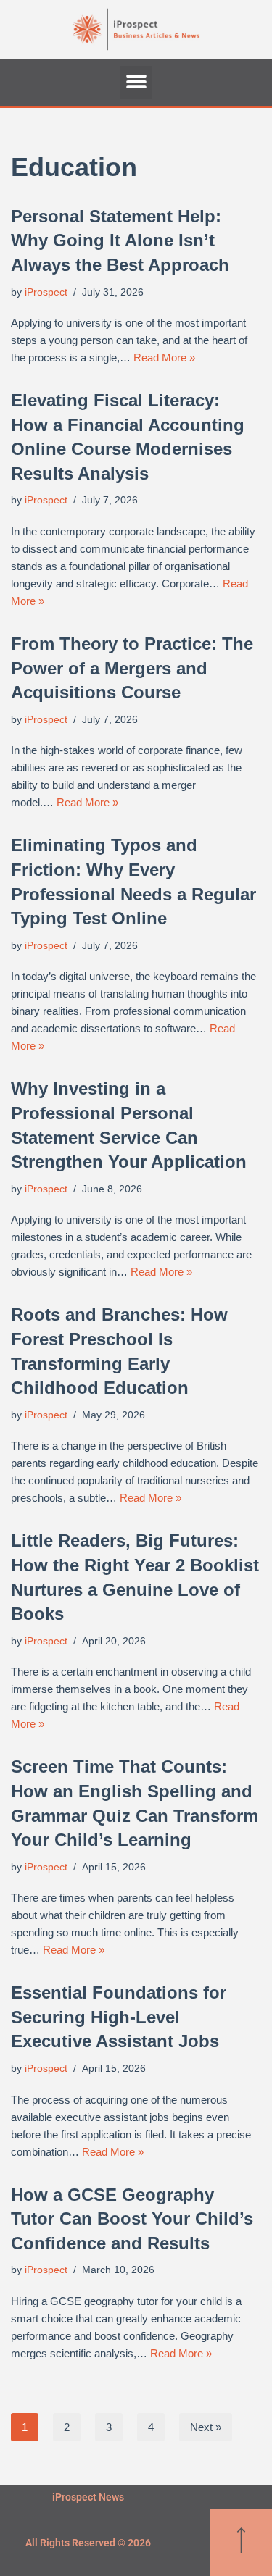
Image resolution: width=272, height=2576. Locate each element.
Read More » (164, 357)
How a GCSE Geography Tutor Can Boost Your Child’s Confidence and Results (132, 2219)
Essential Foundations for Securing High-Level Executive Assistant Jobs (119, 2017)
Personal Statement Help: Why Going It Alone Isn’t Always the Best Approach (120, 241)
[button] (136, 82)
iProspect (46, 292)
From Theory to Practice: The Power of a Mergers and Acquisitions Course (132, 668)
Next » (206, 2427)
